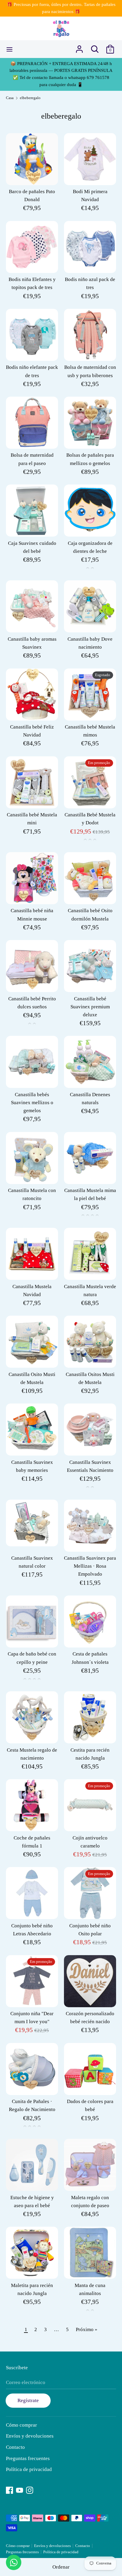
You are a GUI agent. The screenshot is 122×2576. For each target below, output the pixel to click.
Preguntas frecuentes (28, 2458)
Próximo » (87, 2329)
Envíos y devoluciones (30, 2436)
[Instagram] (30, 2489)
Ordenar (61, 2567)
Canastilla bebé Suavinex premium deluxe (90, 1007)
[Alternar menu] (9, 49)
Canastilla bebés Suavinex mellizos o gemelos (32, 1103)
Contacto (15, 2447)
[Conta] (79, 47)
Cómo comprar (21, 2425)
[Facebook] (9, 2489)
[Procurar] (95, 47)
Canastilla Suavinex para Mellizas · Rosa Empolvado (90, 1566)
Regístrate (28, 2400)
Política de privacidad (29, 2469)
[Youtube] (20, 2489)
